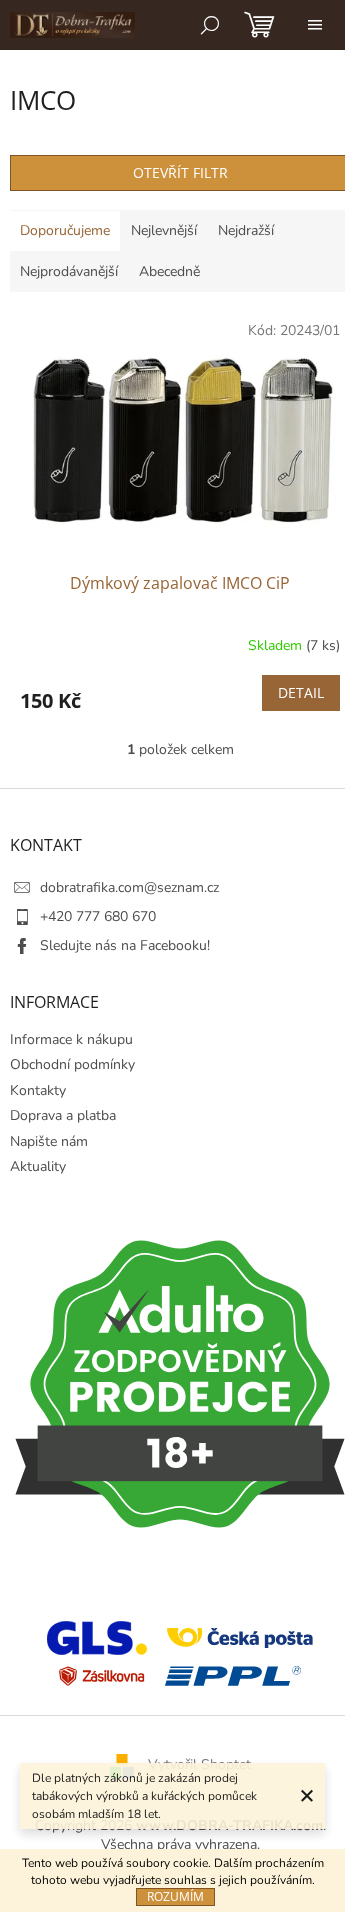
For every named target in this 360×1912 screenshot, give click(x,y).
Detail (301, 692)
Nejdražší (246, 230)
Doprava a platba (63, 1115)
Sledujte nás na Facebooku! (125, 945)
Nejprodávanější (69, 271)
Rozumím (175, 1896)
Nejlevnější (164, 230)
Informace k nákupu (71, 1039)
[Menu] (315, 25)
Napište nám (49, 1141)
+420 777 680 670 (98, 916)
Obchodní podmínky (72, 1064)
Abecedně (169, 271)
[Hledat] (210, 25)
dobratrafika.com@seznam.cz (129, 887)
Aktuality (38, 1166)
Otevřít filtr (180, 172)
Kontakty (38, 1090)
